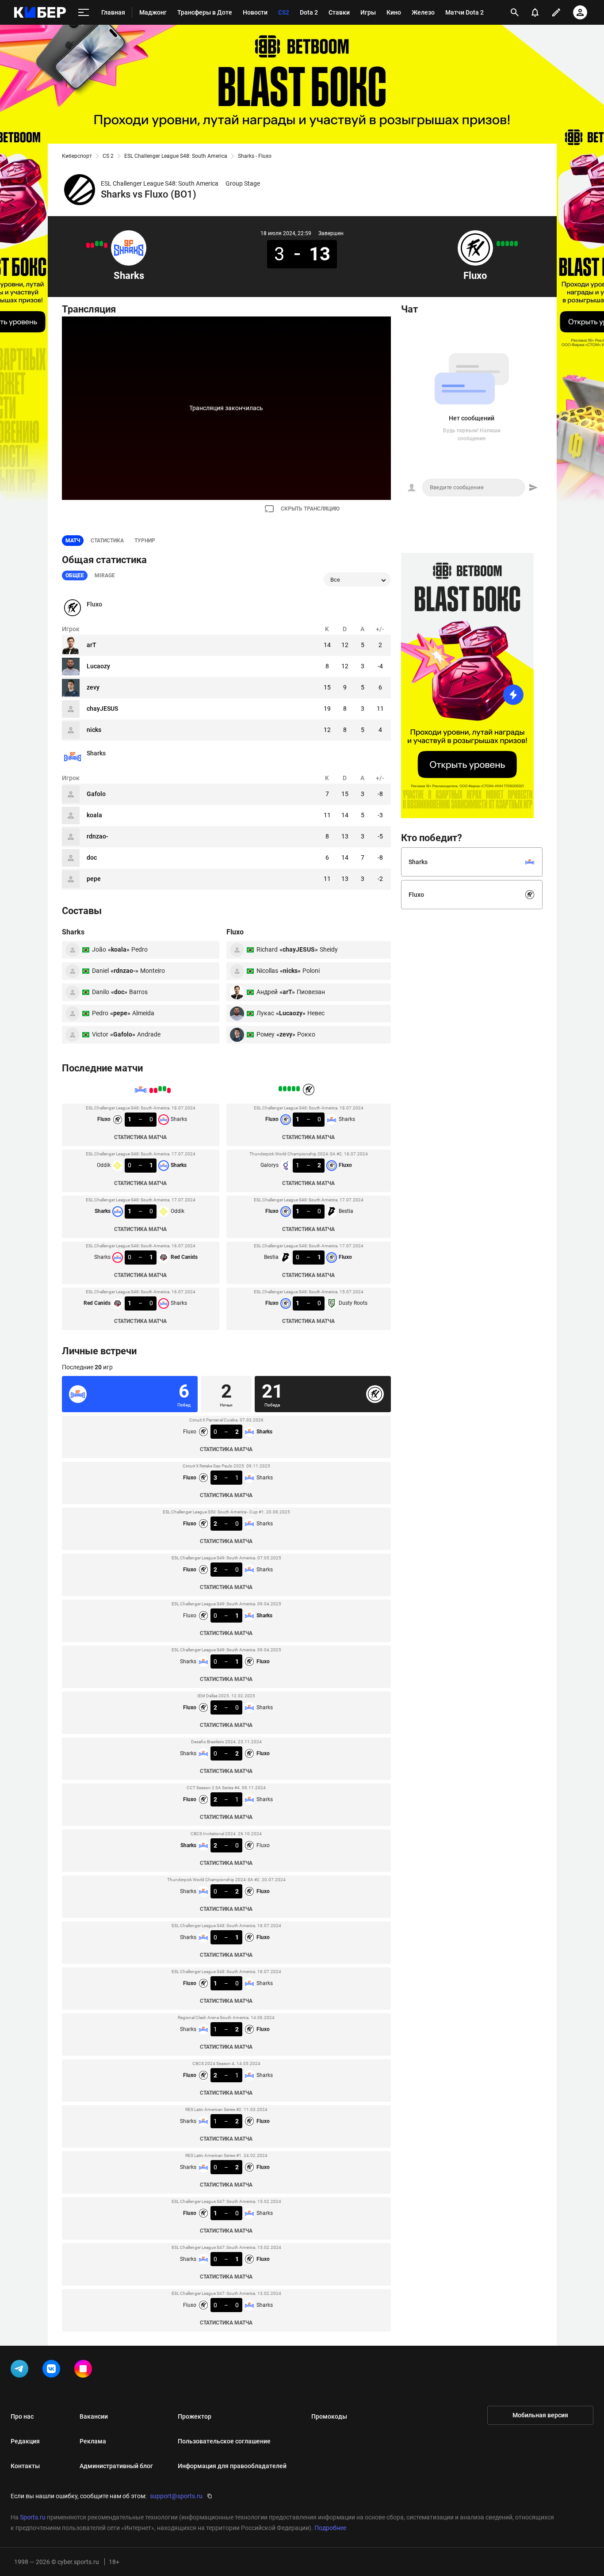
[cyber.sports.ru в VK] (53, 2370)
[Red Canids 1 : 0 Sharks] (88, 245)
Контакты (25, 2466)
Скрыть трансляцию (310, 509)
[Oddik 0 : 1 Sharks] (101, 244)
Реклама (93, 2441)
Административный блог (116, 2466)
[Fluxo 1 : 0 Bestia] (507, 244)
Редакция (25, 2441)
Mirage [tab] (105, 575)
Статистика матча (140, 1137)
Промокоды (329, 2416)
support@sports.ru (176, 2496)
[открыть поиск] (515, 12)
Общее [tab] (75, 575)
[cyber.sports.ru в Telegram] (21, 2370)
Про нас (22, 2416)
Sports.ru (33, 2517)
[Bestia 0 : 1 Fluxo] (503, 244)
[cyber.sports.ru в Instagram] (85, 2370)
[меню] (84, 13)
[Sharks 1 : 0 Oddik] (97, 244)
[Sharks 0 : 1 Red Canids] (92, 245)
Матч (73, 541)
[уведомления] (535, 12)
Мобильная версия (540, 2415)
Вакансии (94, 2416)
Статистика (107, 541)
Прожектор (195, 2416)
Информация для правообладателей (232, 2466)
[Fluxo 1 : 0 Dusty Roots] (498, 244)
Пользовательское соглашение (224, 2441)
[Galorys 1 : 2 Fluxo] (512, 244)
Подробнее (330, 2528)
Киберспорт (77, 156)
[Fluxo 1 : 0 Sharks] (106, 245)
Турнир (145, 541)
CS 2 (108, 156)
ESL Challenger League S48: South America (176, 156)
